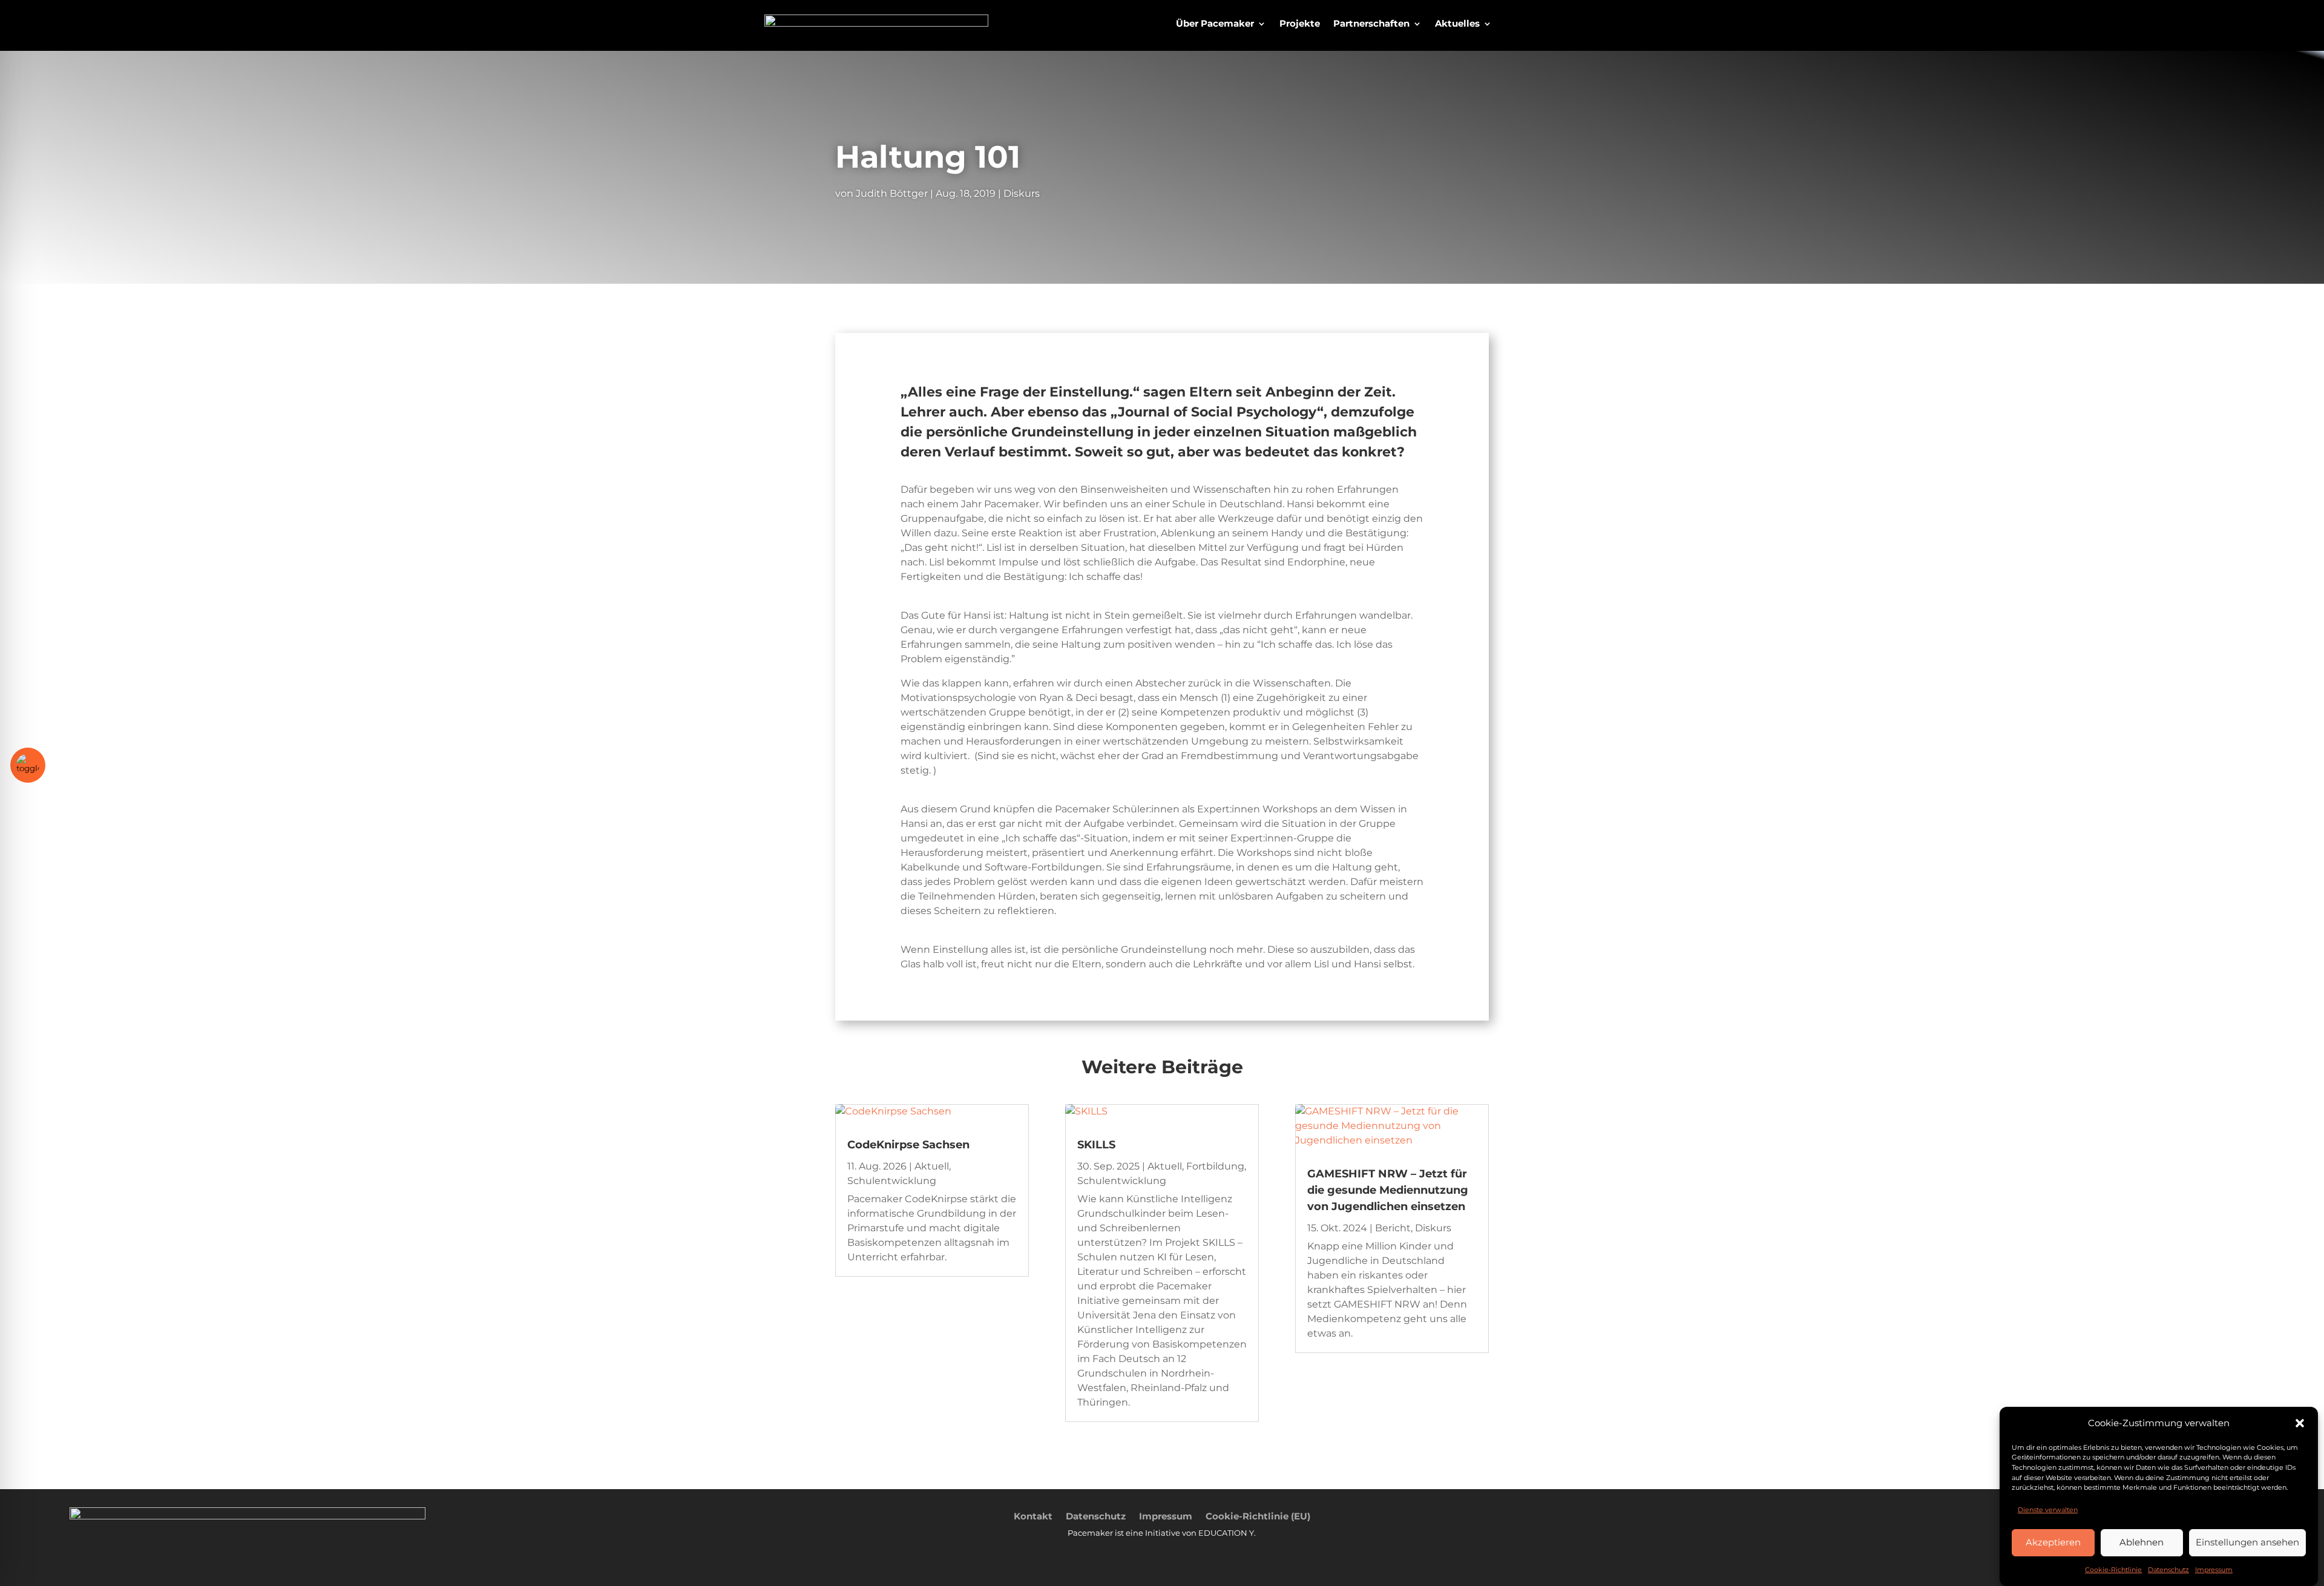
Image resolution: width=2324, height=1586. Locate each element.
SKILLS (1096, 1145)
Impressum (2214, 1570)
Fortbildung (1215, 1166)
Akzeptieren (2053, 1542)
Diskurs (1022, 193)
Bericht (1393, 1228)
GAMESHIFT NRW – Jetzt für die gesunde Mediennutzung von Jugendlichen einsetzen (1388, 1190)
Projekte (1300, 24)
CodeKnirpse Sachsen (908, 1145)
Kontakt (1033, 1515)
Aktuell (932, 1166)
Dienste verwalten (2048, 1509)
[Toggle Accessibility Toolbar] (28, 765)
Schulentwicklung (892, 1181)
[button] (2300, 1423)
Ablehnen (2142, 1542)
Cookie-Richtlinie (2113, 1570)
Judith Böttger (892, 193)
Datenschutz (2168, 1570)
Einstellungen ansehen (2247, 1542)
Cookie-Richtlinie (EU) (1258, 1515)
